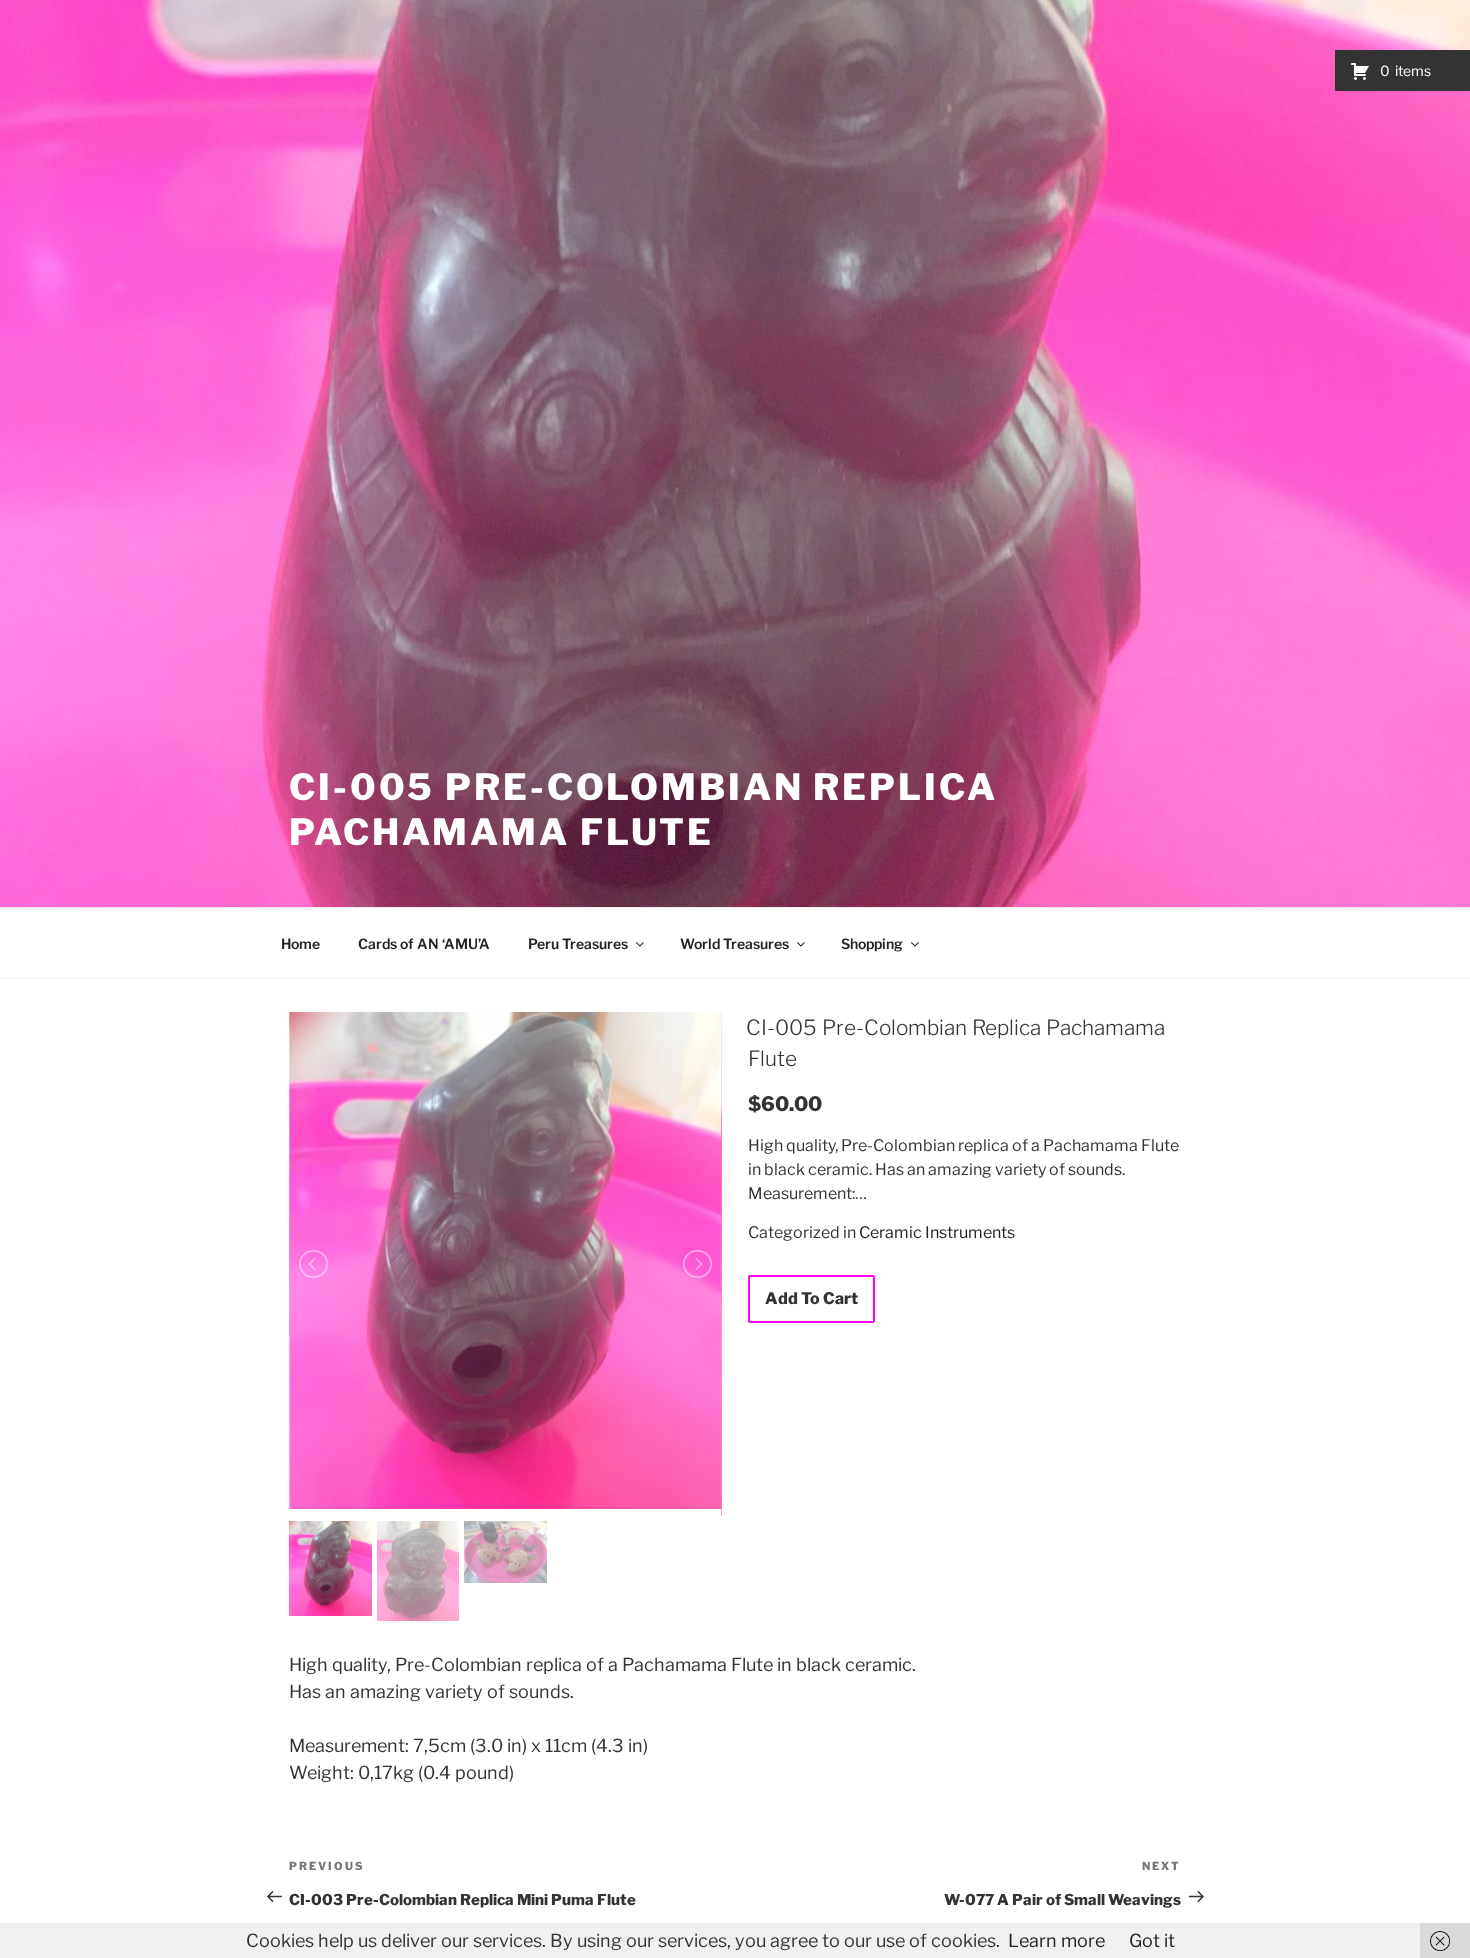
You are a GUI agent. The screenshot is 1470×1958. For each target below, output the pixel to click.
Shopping (872, 943)
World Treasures (734, 943)
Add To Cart (811, 1298)
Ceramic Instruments (937, 1232)
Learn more (1056, 1940)
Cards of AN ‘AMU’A (424, 943)
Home (300, 943)
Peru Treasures (578, 943)
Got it (1152, 1940)
